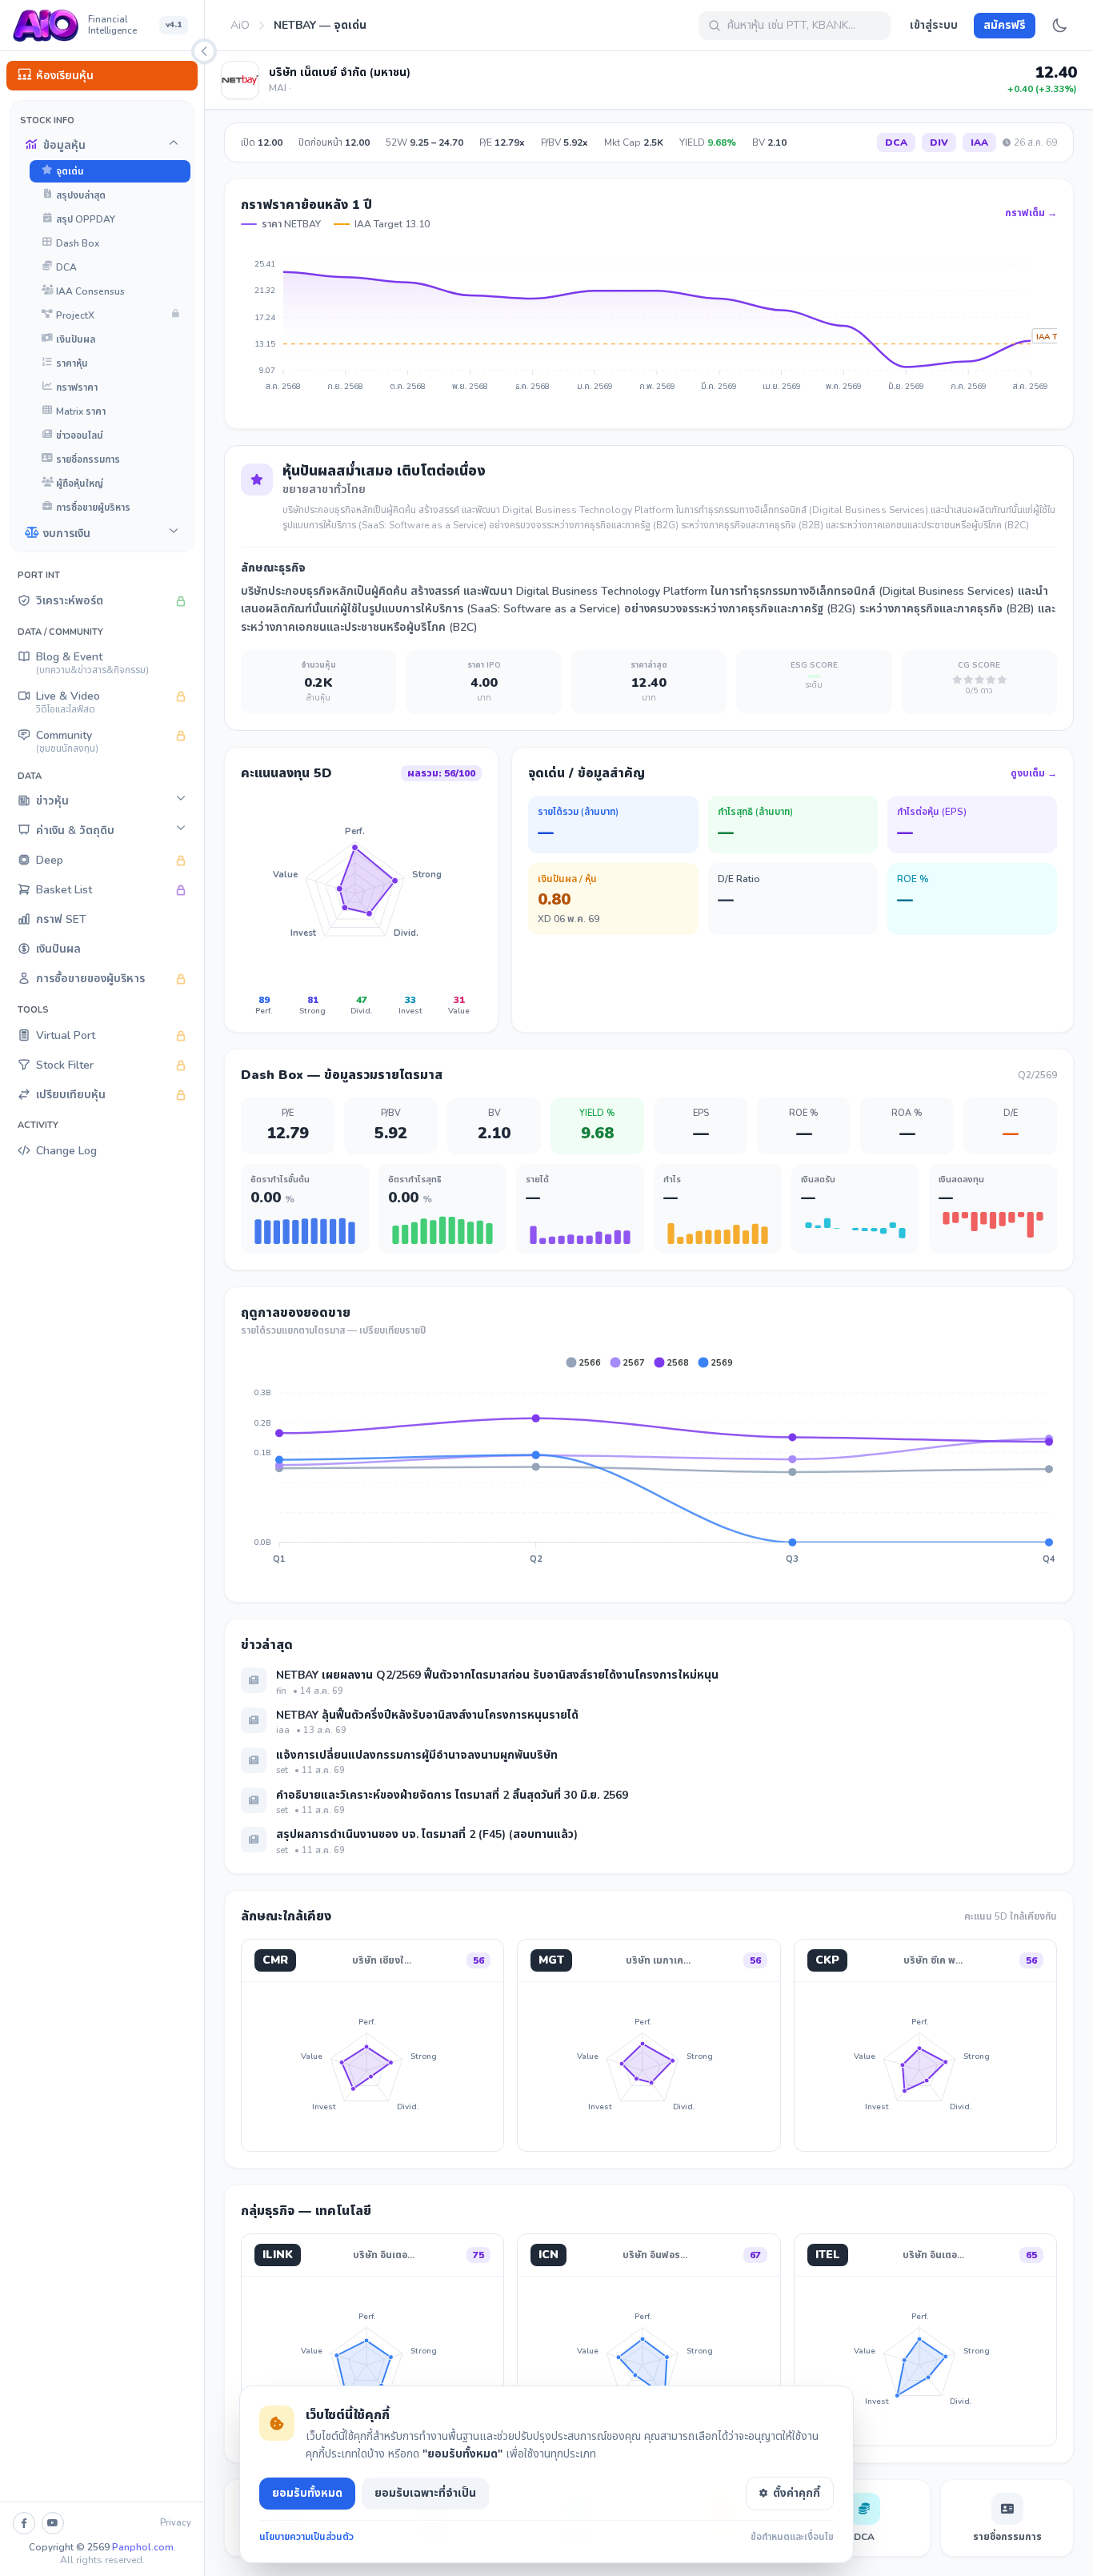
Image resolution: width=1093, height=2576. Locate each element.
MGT (551, 1960)
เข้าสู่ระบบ (934, 25)
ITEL (828, 2255)
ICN (549, 2255)
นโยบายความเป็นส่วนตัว (306, 2537)
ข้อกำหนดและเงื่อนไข (792, 2537)
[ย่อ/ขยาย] (204, 51)
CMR (275, 1960)
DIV (939, 142)
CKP (827, 1960)
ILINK (278, 2255)
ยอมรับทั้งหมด (307, 2493)
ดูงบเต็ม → (1034, 773)
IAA (979, 142)
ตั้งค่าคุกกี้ (797, 2493)
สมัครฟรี (1005, 25)
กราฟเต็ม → (1031, 213)
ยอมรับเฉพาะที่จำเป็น (425, 2493)
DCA (896, 142)
